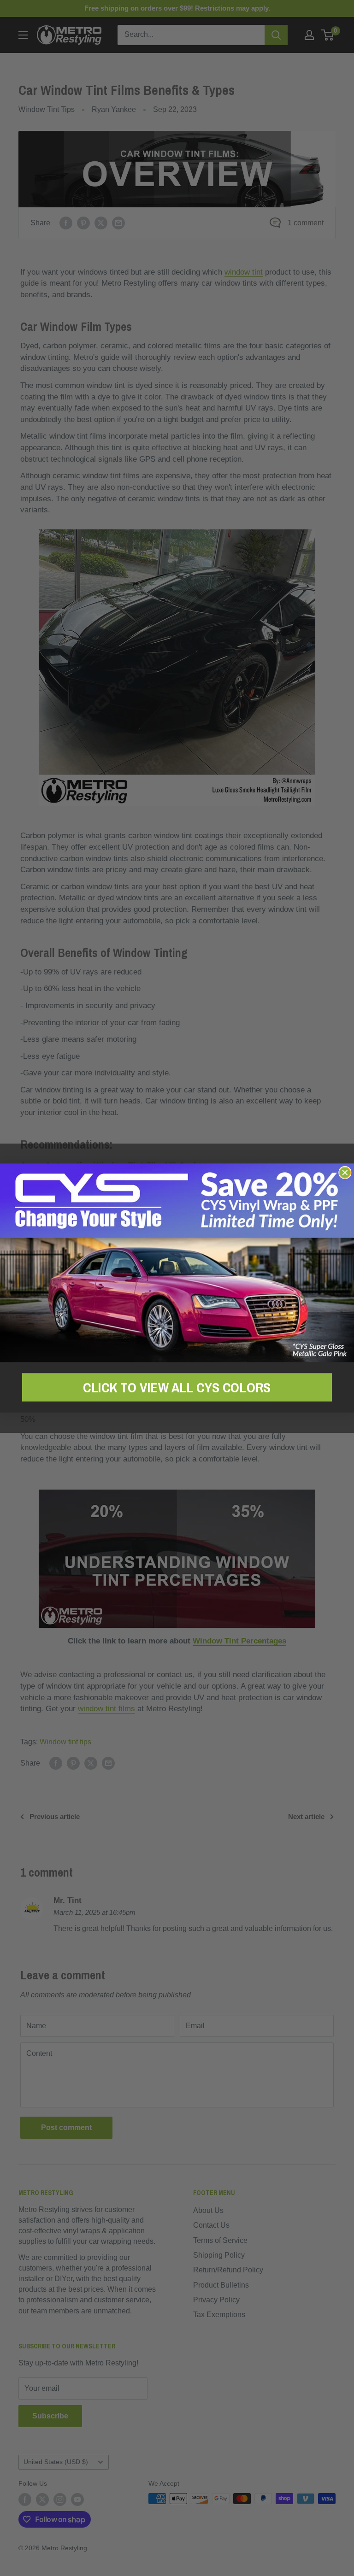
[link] (177, 1263)
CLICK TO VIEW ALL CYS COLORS (177, 1387)
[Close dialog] (345, 1173)
